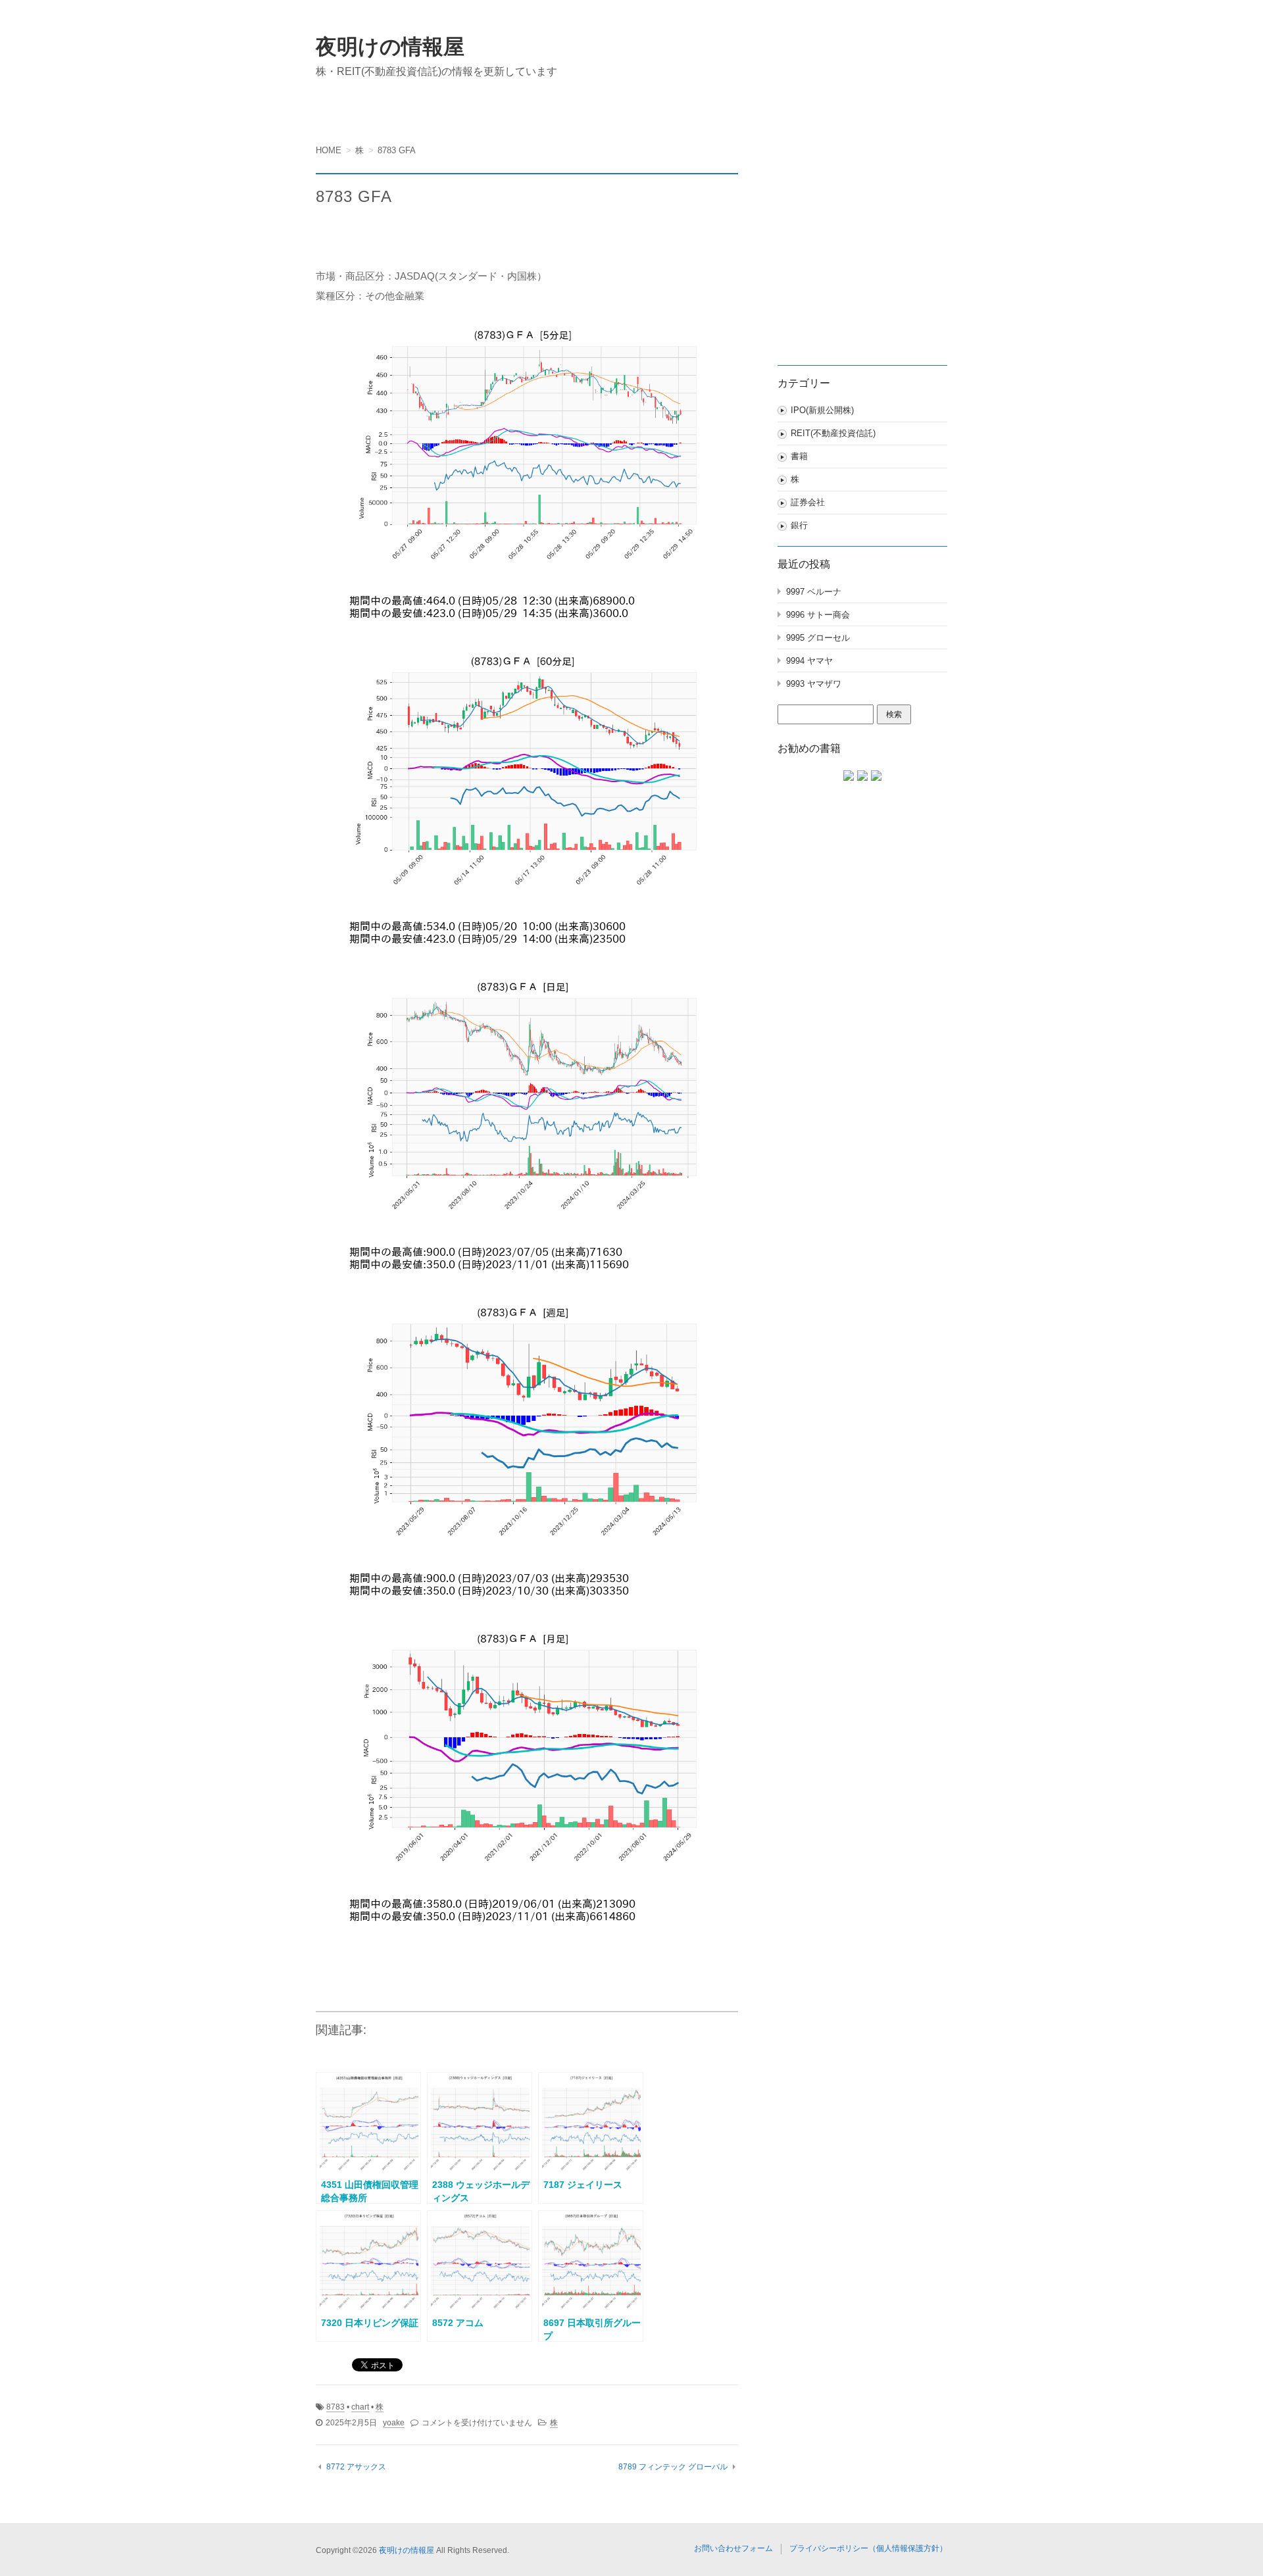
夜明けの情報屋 (390, 47)
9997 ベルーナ (814, 592)
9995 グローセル (818, 638)
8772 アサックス (356, 2467)
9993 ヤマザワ (814, 684)
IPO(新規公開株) (822, 410)
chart (360, 2407)
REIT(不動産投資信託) (833, 433)
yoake (394, 2423)
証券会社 (808, 502)
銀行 (799, 525)
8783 (335, 2407)
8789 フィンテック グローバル (673, 2467)
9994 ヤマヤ (809, 661)
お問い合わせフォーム (733, 2548)
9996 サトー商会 (818, 615)
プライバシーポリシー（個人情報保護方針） (868, 2548)
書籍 (799, 456)
